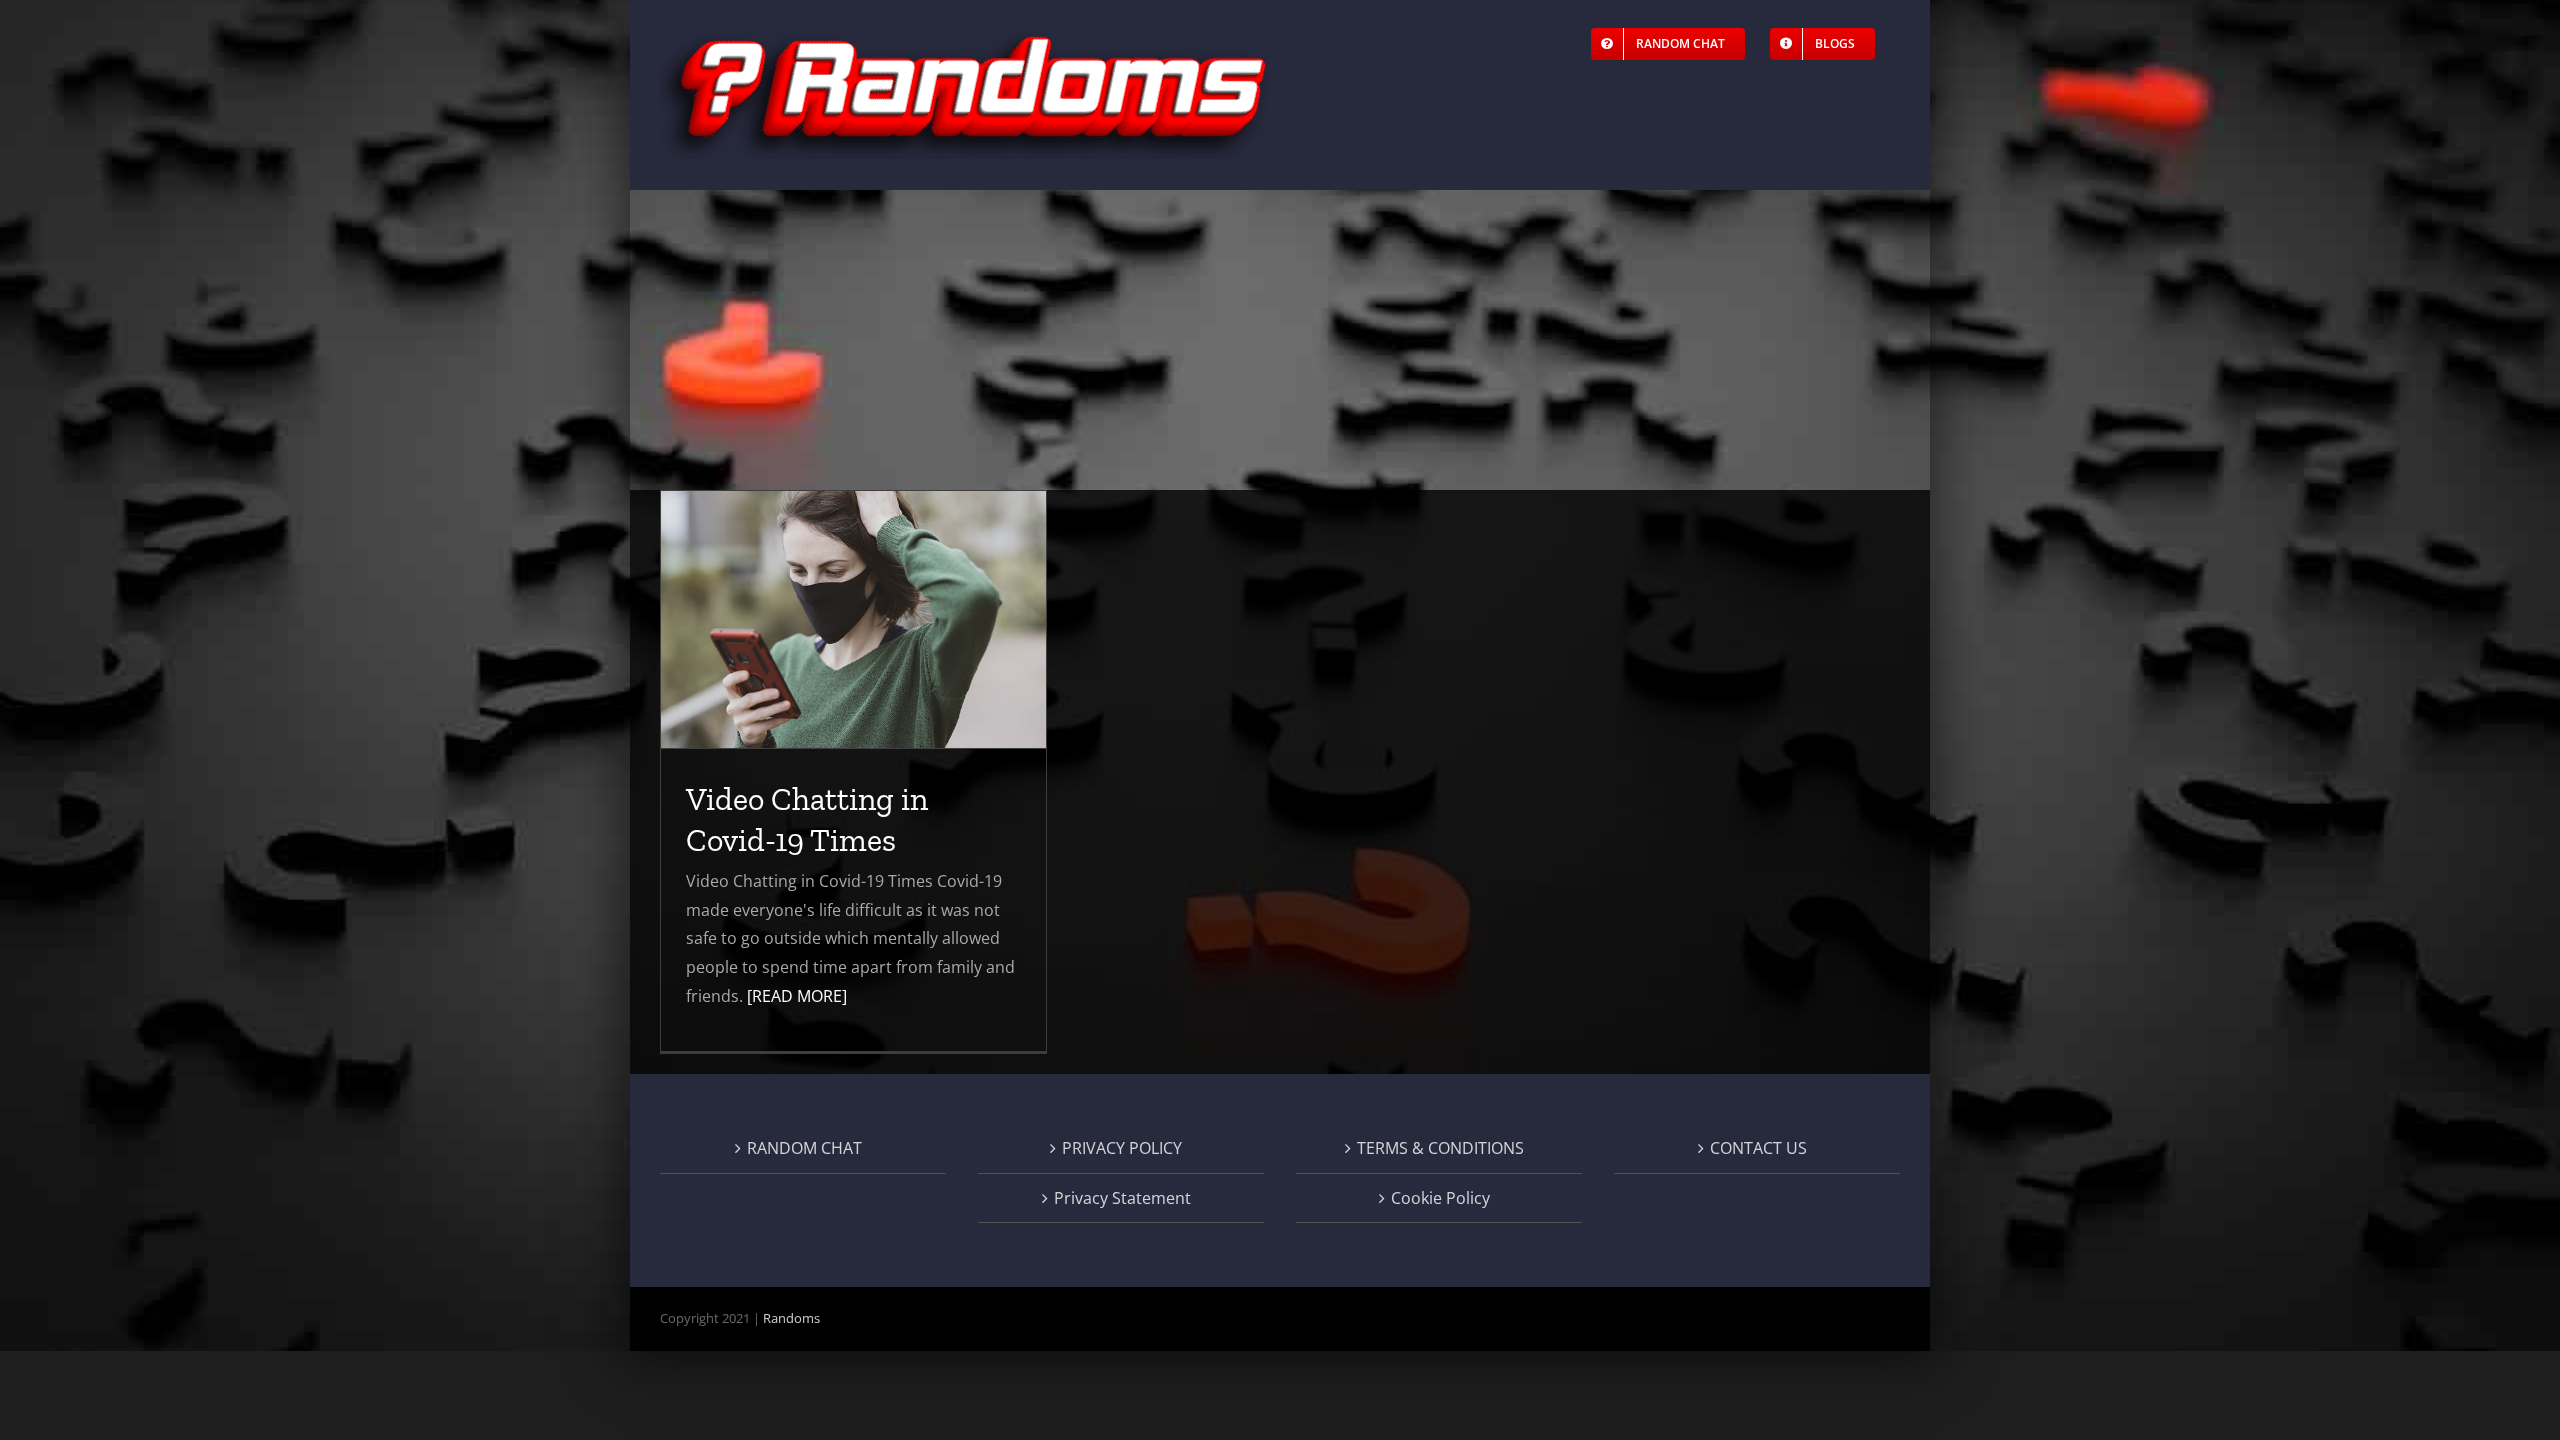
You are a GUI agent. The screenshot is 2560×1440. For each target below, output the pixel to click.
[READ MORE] (797, 996)
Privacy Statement (1122, 1198)
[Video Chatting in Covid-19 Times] (853, 619)
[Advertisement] (1280, 340)
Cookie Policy (1440, 1198)
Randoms (791, 1318)
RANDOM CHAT (804, 1148)
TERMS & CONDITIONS (1440, 1148)
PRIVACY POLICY (1122, 1148)
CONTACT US (1758, 1148)
